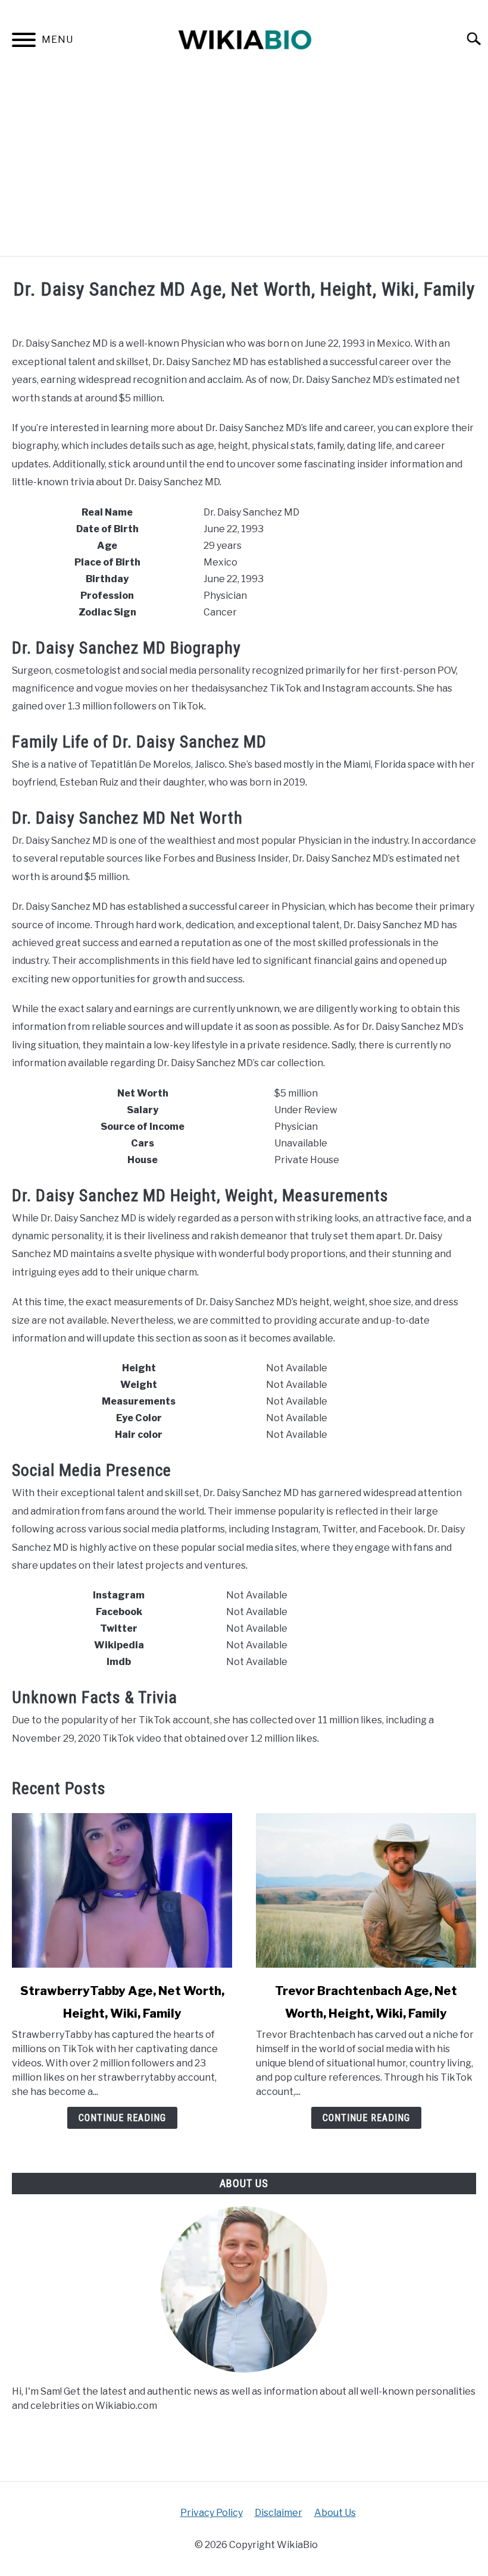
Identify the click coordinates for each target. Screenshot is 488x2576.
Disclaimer (279, 2513)
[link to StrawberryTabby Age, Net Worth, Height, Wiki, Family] (122, 1890)
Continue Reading (122, 2118)
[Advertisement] (244, 167)
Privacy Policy (212, 2513)
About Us (335, 2513)
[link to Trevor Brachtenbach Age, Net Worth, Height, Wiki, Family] (366, 1890)
